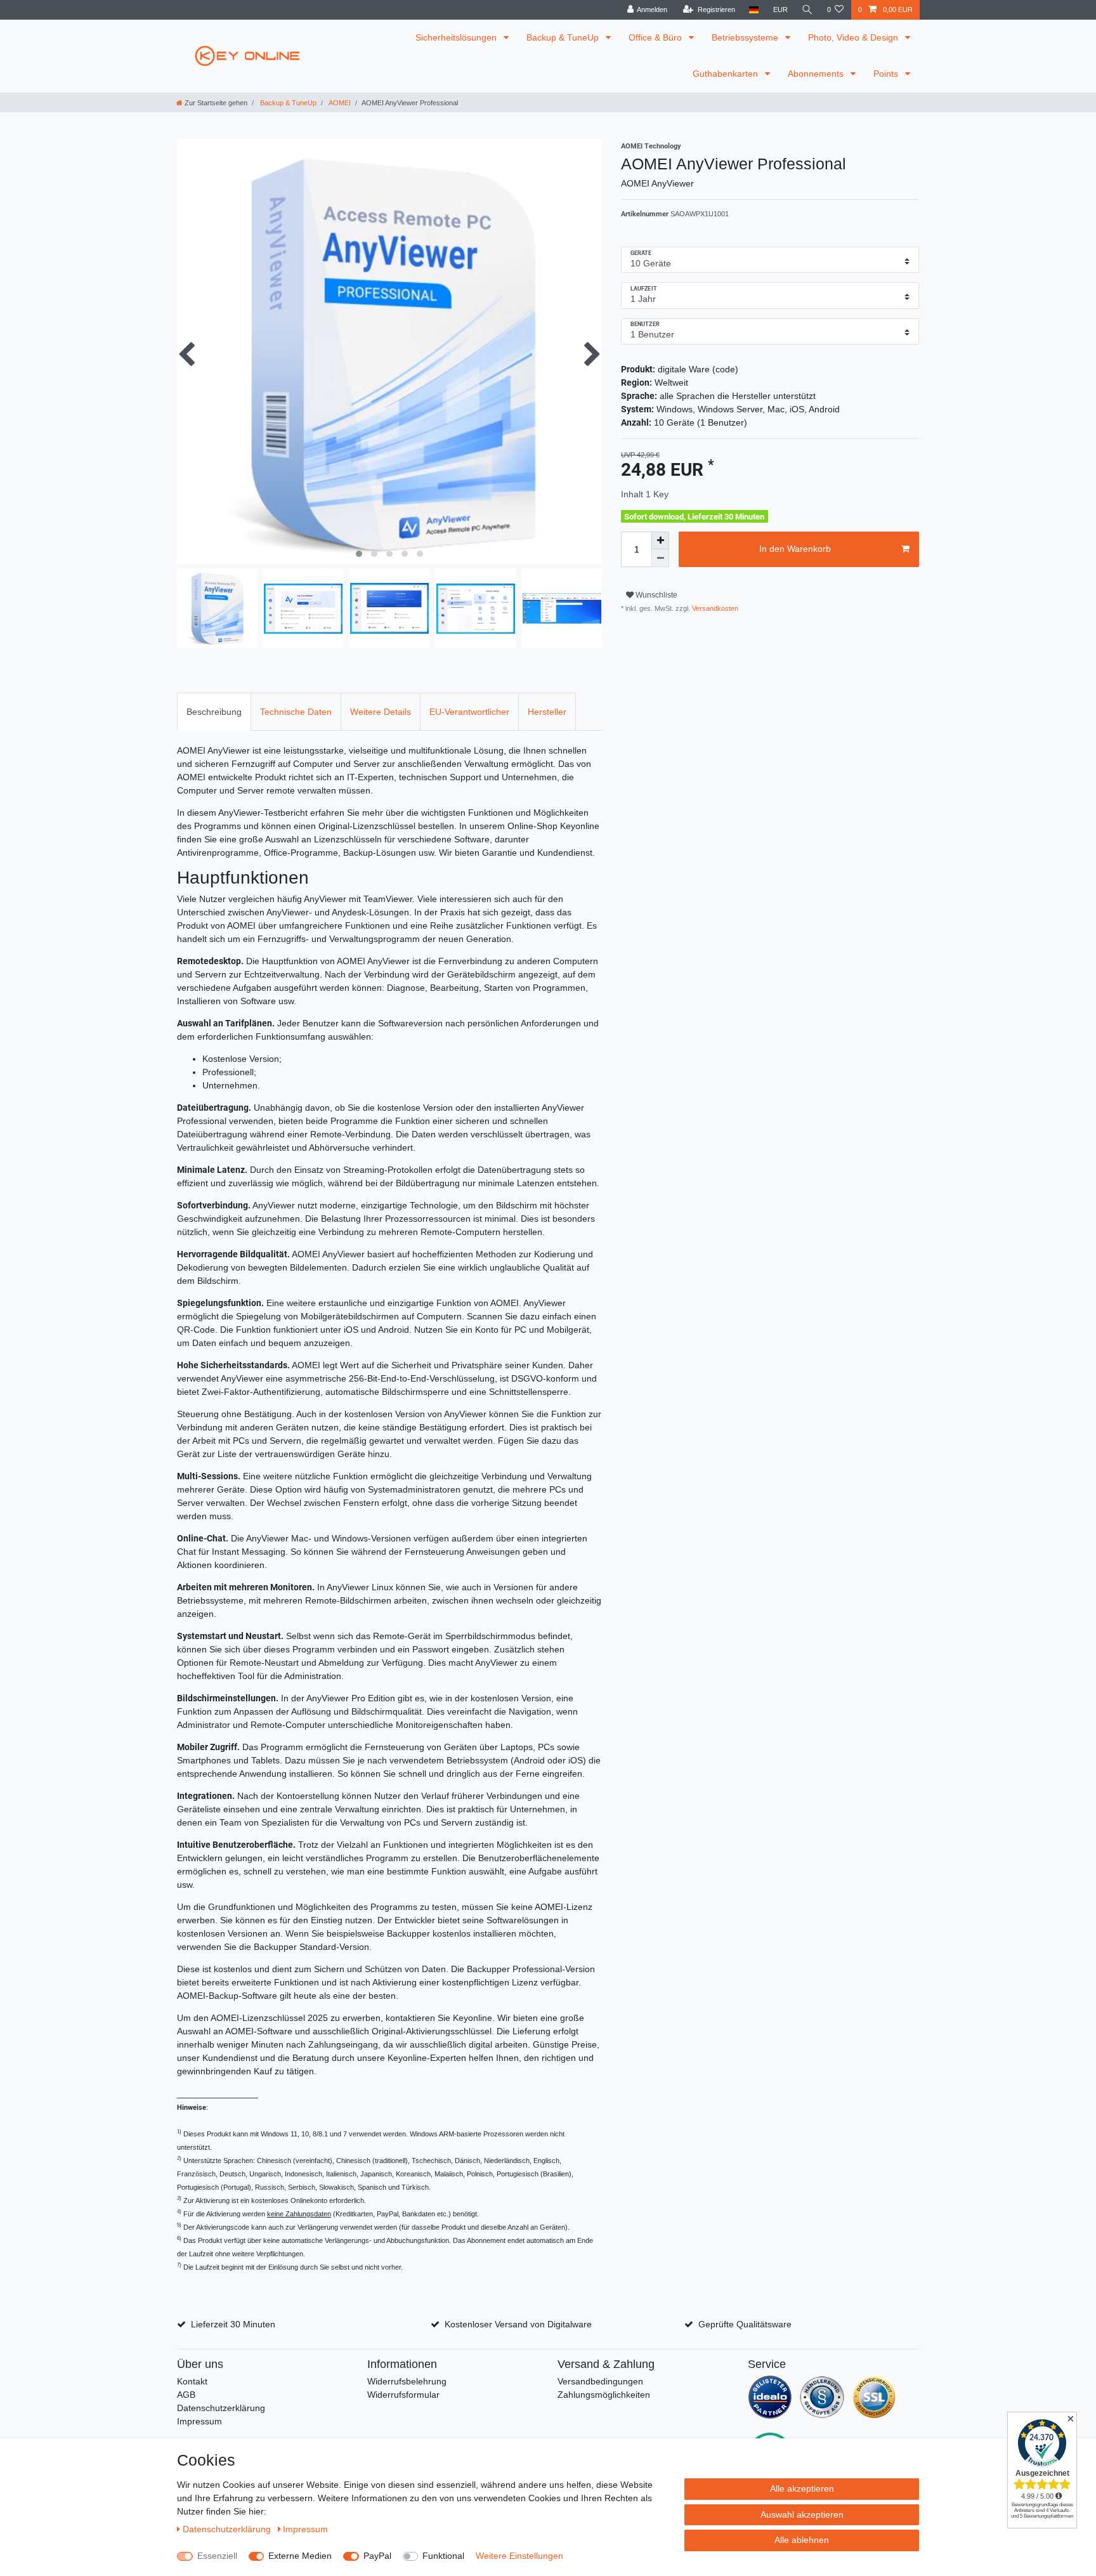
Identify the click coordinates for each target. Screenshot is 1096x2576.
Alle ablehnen (802, 2540)
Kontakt (192, 2381)
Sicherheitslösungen (457, 37)
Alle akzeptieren (802, 2488)
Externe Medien (300, 2556)
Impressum (199, 2421)
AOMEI (339, 103)
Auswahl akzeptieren (802, 2514)
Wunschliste (656, 595)
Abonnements (817, 74)
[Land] (754, 10)
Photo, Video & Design (854, 37)
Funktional (443, 2556)
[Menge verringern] (660, 558)
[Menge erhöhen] (660, 540)
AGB (186, 2395)
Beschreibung (214, 712)
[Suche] (807, 10)
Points (887, 74)
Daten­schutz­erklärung (228, 2529)
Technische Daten (296, 712)
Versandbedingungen (600, 2381)
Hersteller (547, 712)
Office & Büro (656, 37)
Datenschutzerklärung (221, 2408)
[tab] (214, 711)
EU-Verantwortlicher (469, 712)
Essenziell (217, 2556)
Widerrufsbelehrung (407, 2381)
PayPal (377, 2556)
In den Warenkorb (795, 549)
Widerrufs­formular (403, 2395)
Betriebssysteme (746, 37)
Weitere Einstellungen (519, 2556)
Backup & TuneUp (564, 37)
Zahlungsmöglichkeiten (604, 2395)
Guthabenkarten (727, 74)
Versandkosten (714, 608)
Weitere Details (381, 712)
